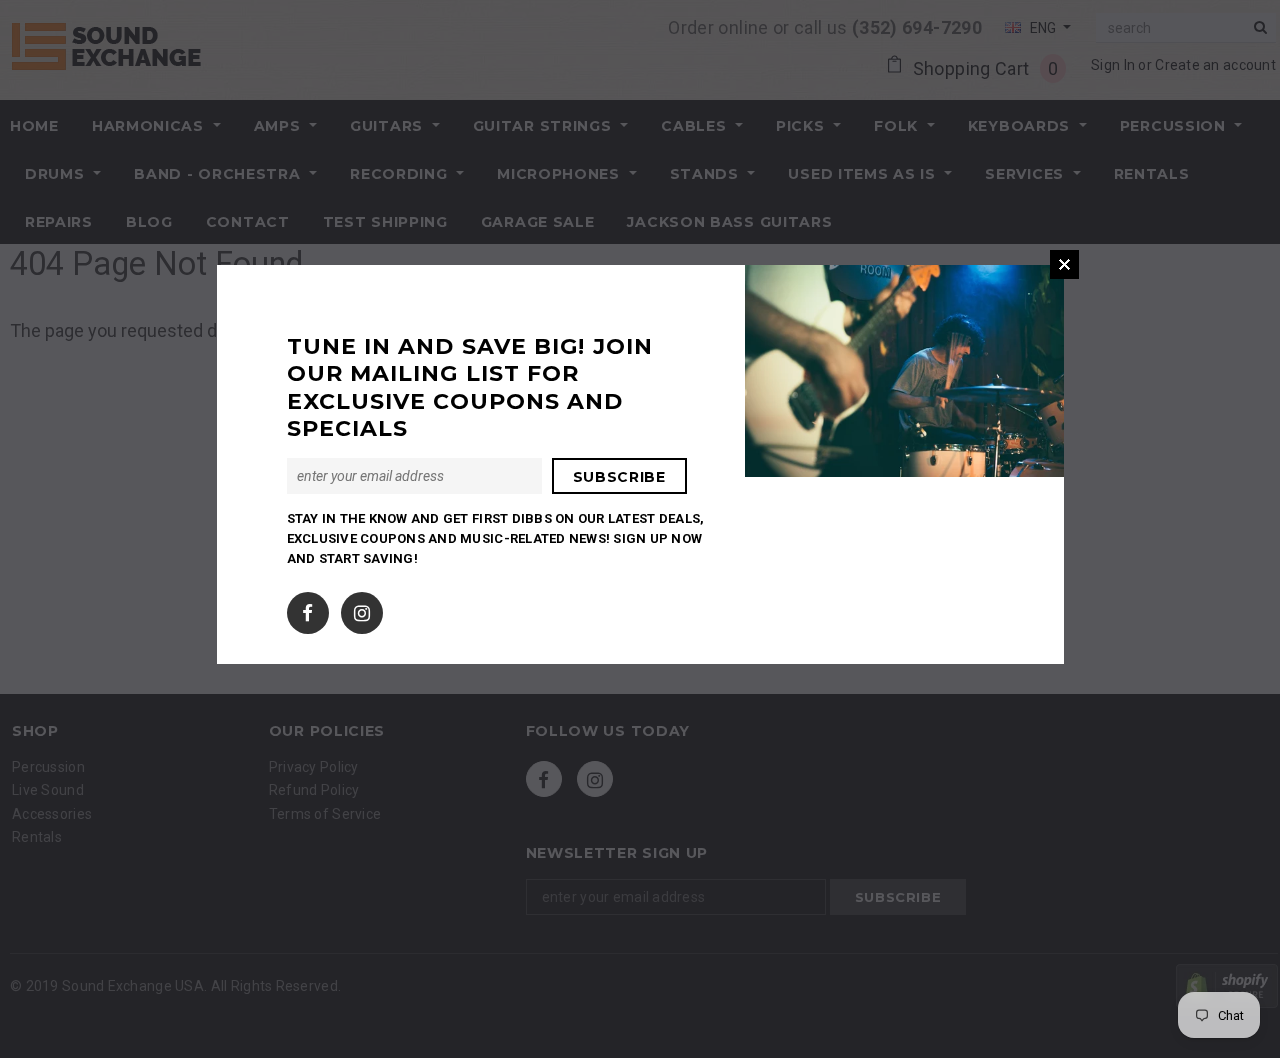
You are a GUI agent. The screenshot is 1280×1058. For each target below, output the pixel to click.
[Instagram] (362, 608)
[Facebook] (307, 608)
